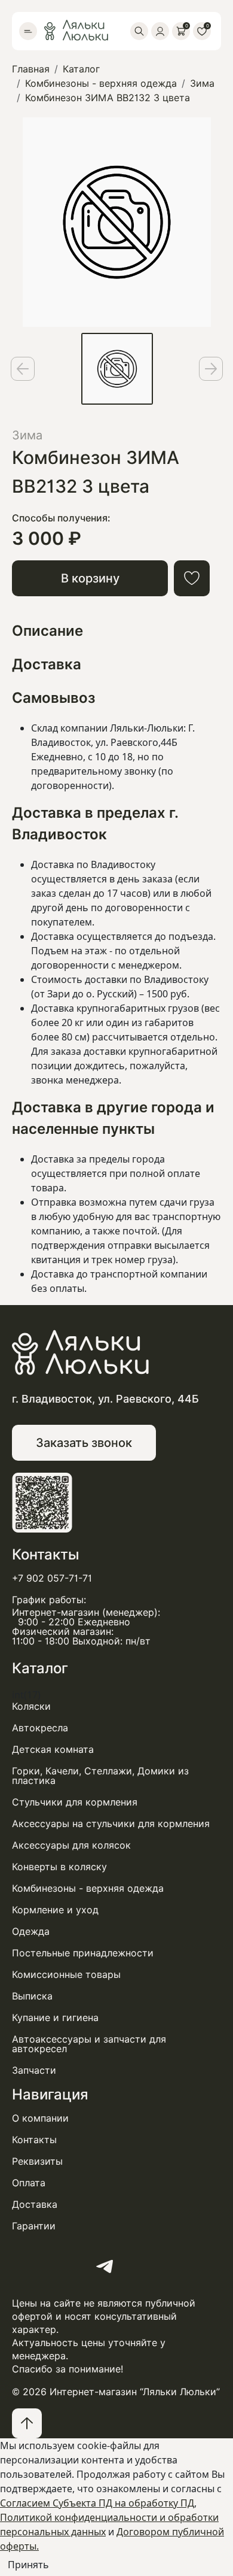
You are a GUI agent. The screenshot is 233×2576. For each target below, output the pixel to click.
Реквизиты (37, 2162)
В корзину (90, 578)
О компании (40, 2119)
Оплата (29, 2183)
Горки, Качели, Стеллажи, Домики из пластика (100, 1776)
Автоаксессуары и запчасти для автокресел (89, 2044)
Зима (202, 84)
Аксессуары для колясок (71, 1846)
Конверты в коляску (59, 1867)
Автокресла (40, 1728)
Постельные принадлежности (83, 1953)
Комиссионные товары (66, 1975)
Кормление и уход (55, 1910)
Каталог (81, 69)
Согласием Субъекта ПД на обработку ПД (97, 2503)
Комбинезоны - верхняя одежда (101, 84)
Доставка (35, 2205)
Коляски (31, 1707)
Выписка (32, 1997)
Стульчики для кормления (75, 1803)
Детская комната (53, 1750)
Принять (28, 2565)
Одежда (31, 1932)
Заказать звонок (84, 1443)
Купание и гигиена (55, 2018)
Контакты (34, 2140)
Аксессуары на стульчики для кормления (111, 1824)
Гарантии (34, 2226)
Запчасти (34, 2071)
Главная (31, 69)
